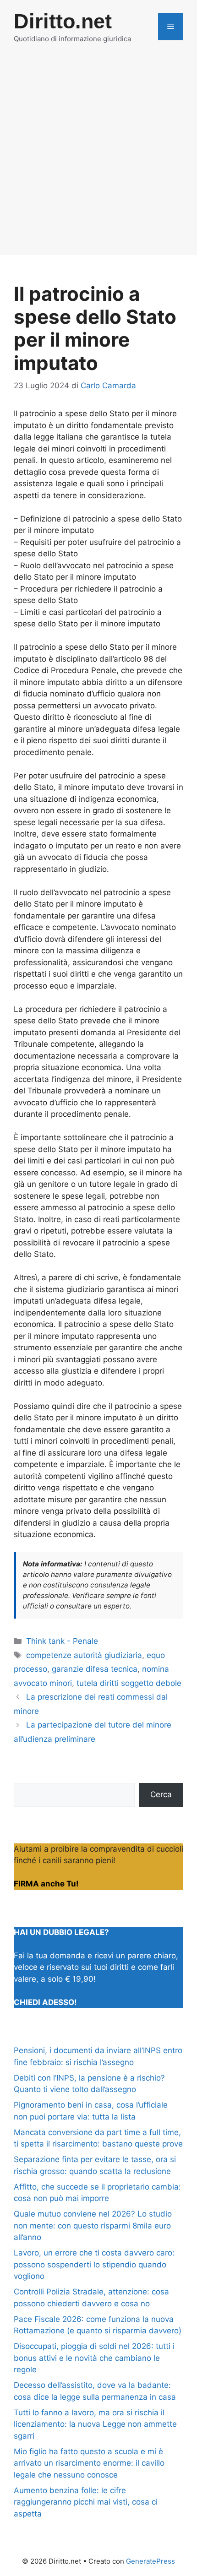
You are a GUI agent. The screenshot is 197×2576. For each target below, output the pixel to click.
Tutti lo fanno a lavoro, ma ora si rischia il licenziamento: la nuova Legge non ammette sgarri (95, 2424)
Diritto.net (63, 21)
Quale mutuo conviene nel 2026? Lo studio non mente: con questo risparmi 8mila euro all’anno (93, 2225)
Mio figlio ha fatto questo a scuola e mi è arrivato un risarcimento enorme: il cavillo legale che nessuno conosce (89, 2463)
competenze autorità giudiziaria (84, 1655)
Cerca (161, 1794)
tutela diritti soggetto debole (129, 1683)
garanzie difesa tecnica (95, 1669)
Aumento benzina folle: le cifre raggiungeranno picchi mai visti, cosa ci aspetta (86, 2502)
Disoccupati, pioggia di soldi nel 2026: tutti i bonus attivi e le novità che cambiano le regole (94, 2358)
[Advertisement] (98, 157)
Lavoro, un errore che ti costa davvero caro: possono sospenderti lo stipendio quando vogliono (94, 2264)
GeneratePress (150, 2561)
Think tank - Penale (62, 1641)
